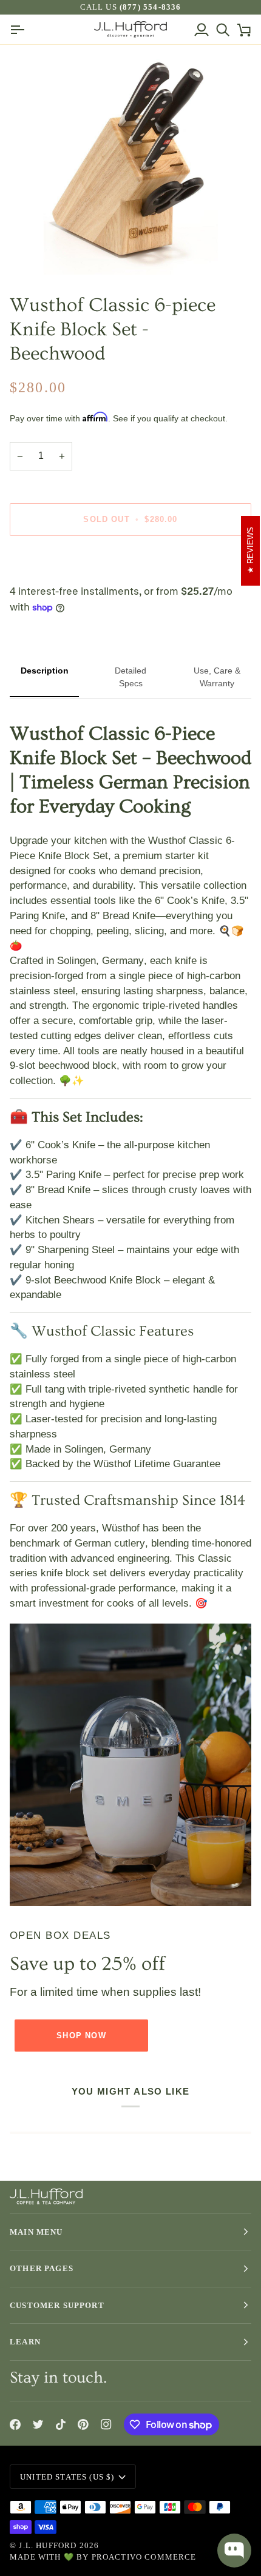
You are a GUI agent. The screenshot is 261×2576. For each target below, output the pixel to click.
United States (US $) (67, 2477)
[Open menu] (20, 29)
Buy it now (130, 561)
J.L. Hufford (48, 2545)
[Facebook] (15, 2424)
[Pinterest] (83, 2424)
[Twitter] (38, 2424)
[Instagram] (106, 2424)
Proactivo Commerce (144, 2557)
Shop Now (81, 2036)
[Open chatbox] (234, 2551)
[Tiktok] (61, 2424)
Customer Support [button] (57, 2305)
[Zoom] (42, 252)
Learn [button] (25, 2342)
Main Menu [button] (36, 2232)
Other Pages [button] (42, 2268)
